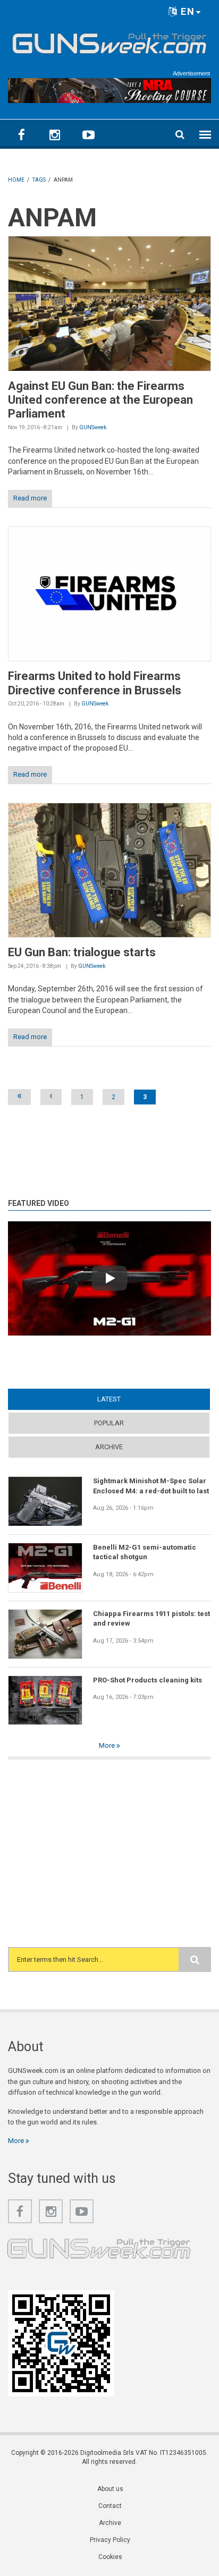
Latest (129, 1399)
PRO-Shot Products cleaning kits (148, 1680)
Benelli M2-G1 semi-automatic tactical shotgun (145, 1552)
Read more (30, 498)
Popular (109, 1423)
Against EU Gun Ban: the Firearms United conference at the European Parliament (100, 400)
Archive (109, 1447)
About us (110, 2489)
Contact (110, 2506)
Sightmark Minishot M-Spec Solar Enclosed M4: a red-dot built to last (151, 1486)
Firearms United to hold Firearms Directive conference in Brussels (95, 683)
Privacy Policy (110, 2540)
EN (186, 11)
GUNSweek (93, 427)
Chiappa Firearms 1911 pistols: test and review (151, 1618)
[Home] (109, 41)
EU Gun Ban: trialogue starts (82, 952)
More (108, 1745)
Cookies (110, 2557)
